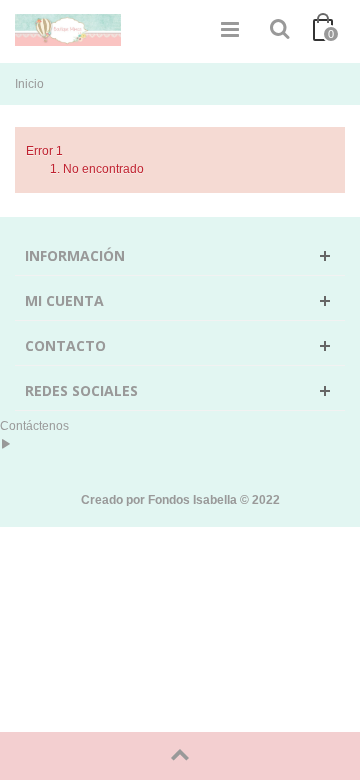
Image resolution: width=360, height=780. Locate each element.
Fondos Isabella (192, 500)
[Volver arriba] (180, 756)
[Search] (279, 30)
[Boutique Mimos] (68, 29)
